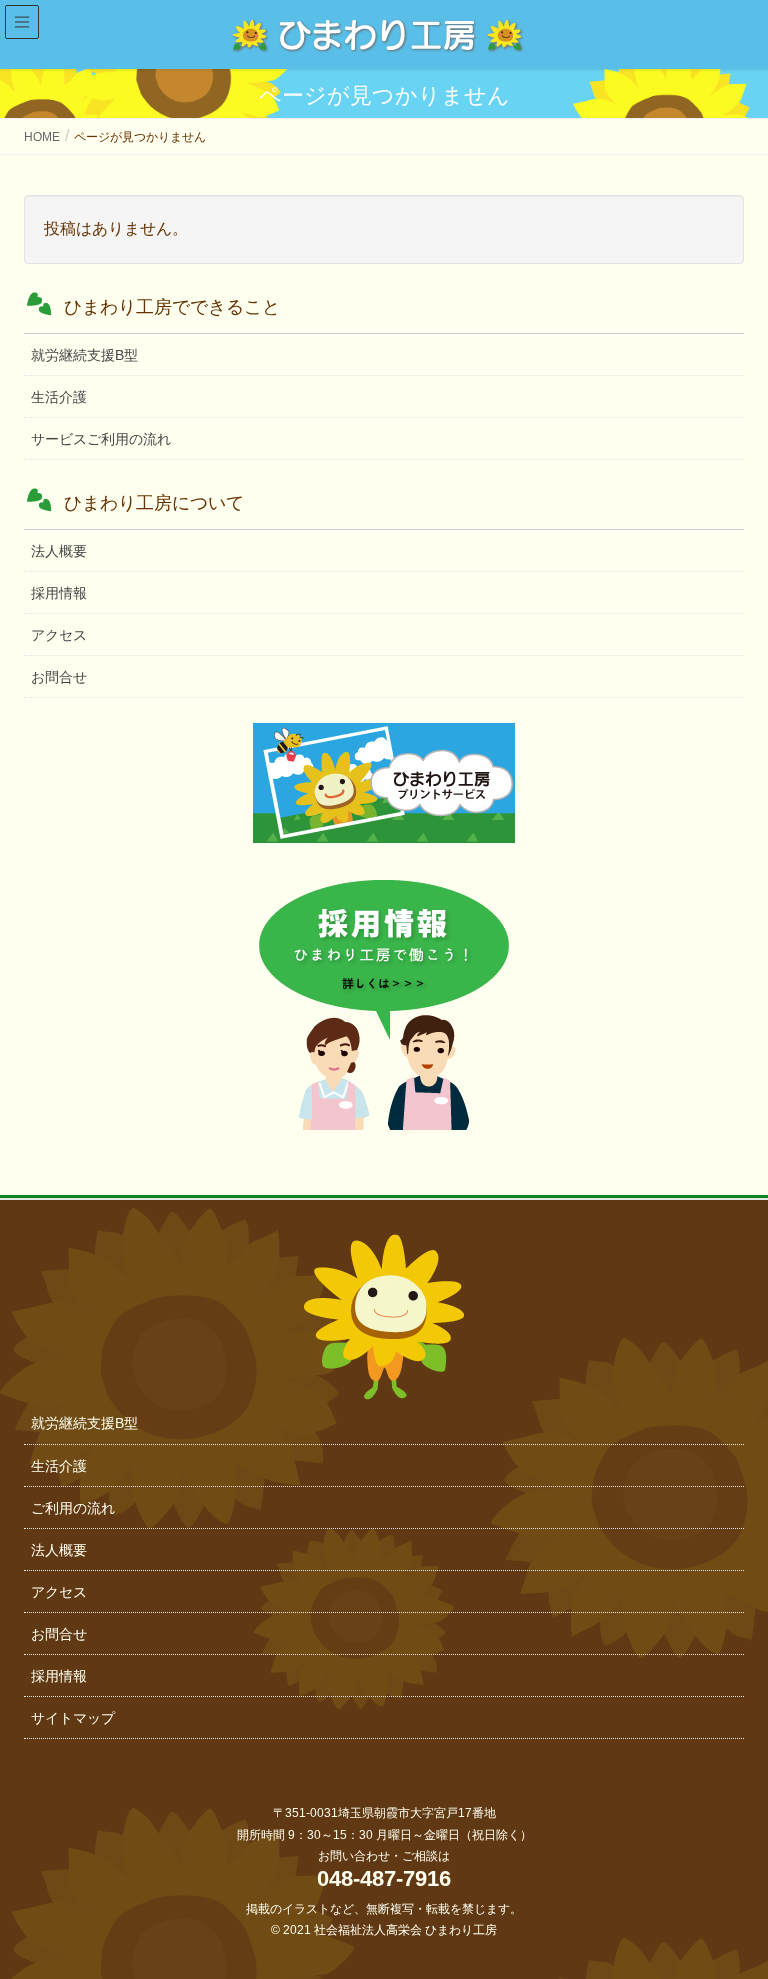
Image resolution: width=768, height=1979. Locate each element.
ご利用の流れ (73, 1508)
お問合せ (59, 677)
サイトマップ (73, 1718)
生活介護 (59, 397)
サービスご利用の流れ (101, 439)
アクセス (59, 635)
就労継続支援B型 (84, 355)
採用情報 (59, 593)
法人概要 (59, 551)
